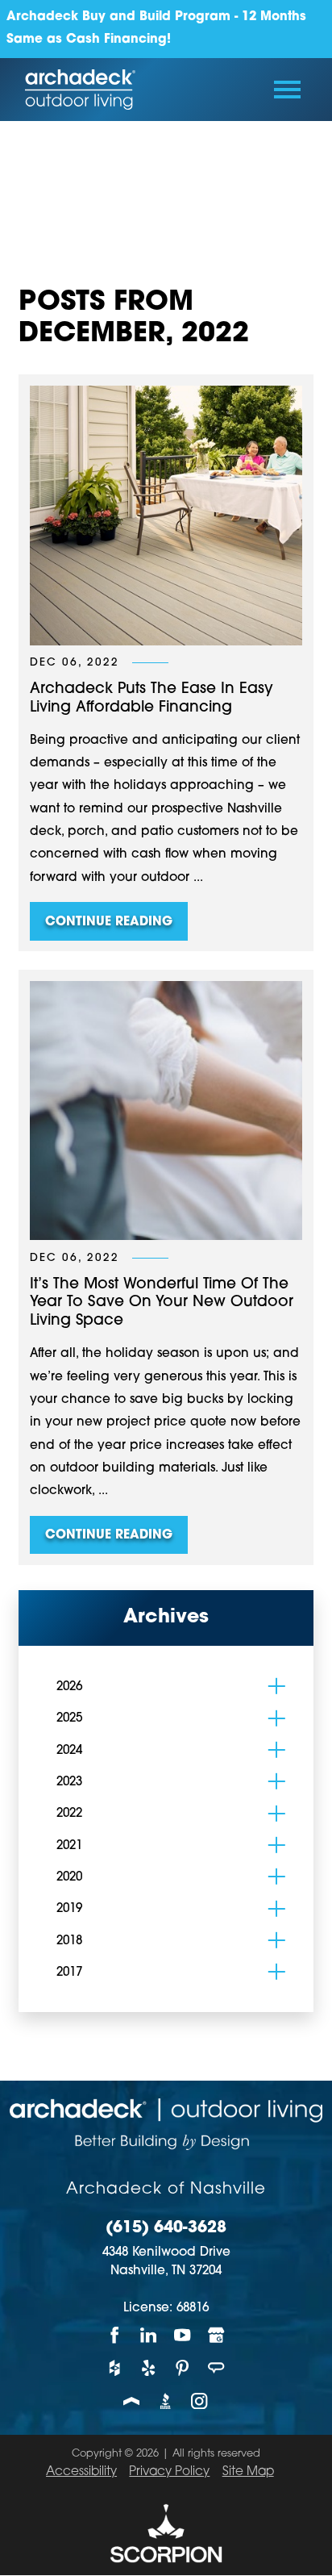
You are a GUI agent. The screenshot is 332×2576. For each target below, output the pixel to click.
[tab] (277, 1687)
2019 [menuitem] (69, 1909)
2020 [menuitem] (69, 1878)
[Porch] (132, 2401)
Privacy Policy (169, 2472)
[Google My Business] (217, 2335)
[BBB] (166, 2401)
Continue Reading (109, 923)
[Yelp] (149, 2368)
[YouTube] (183, 2335)
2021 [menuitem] (69, 1846)
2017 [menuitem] (69, 1973)
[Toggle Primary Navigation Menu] (287, 90)
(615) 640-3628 (166, 2229)
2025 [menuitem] (69, 1719)
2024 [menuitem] (69, 1751)
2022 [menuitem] (69, 1814)
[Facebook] (115, 2335)
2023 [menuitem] (69, 1783)
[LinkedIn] (149, 2335)
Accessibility (81, 2472)
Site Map (248, 2472)
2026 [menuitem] (69, 1687)
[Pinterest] (183, 2368)
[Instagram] (200, 2401)
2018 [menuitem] (69, 1941)
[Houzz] (115, 2368)
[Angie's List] (217, 2368)
